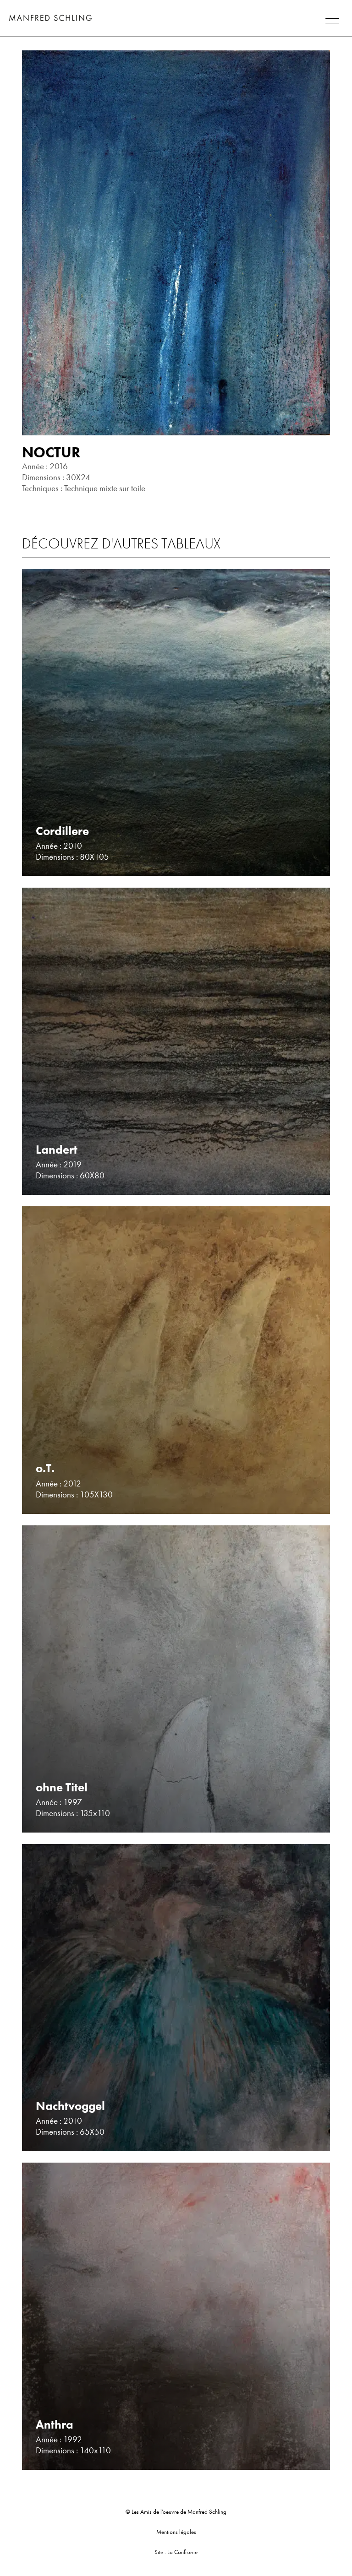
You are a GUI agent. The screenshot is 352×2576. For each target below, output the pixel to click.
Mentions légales (176, 2532)
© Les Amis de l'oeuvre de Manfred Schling (176, 2512)
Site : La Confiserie (176, 2552)
